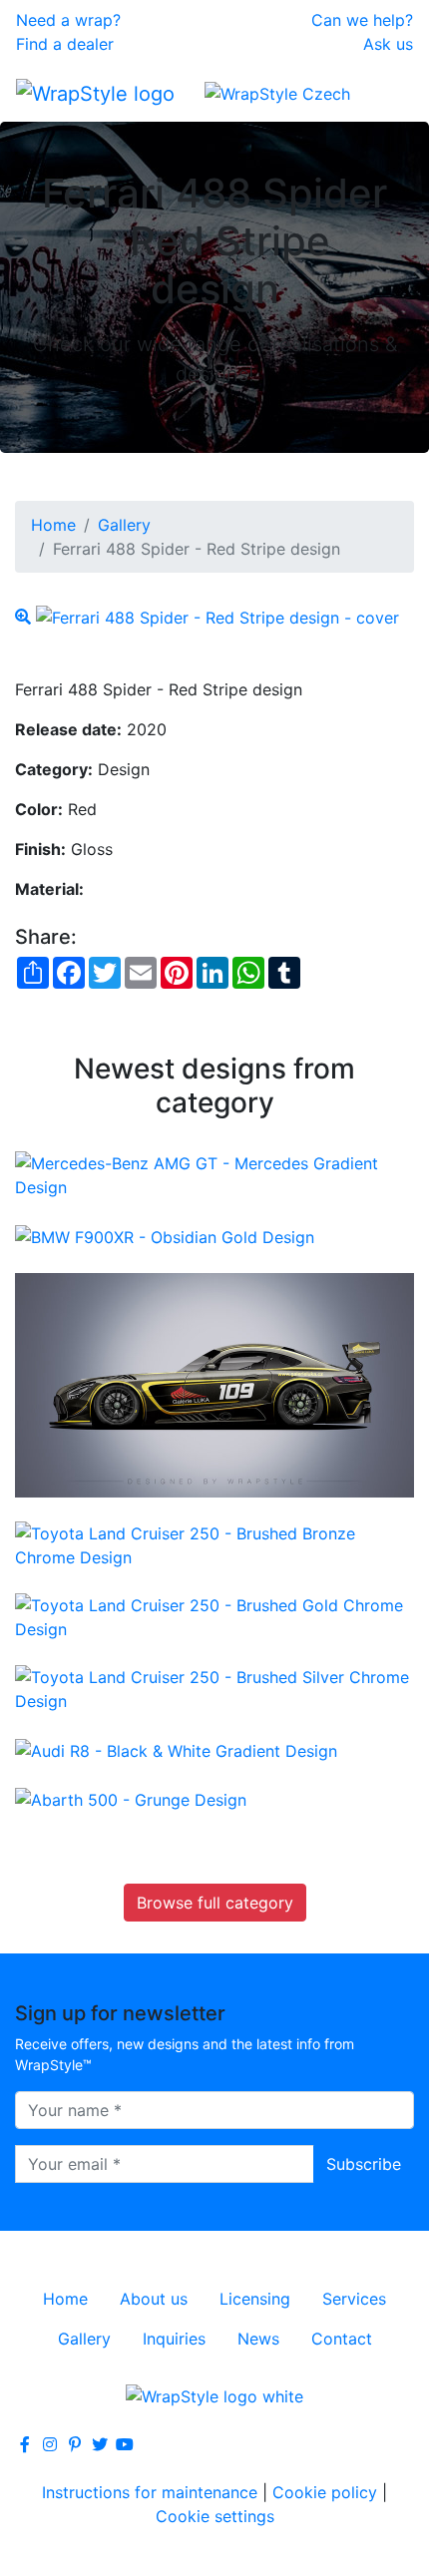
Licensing (255, 2299)
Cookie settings (215, 2516)
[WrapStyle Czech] (277, 93)
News (258, 2339)
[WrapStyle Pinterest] (75, 2444)
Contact (342, 2339)
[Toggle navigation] (385, 93)
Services (354, 2299)
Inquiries (174, 2339)
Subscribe (364, 2164)
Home (53, 525)
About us (154, 2299)
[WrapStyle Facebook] (25, 2444)
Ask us (388, 44)
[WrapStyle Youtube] (125, 2444)
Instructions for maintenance (150, 2492)
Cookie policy (325, 2492)
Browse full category (215, 1903)
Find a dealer (65, 44)
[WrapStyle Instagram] (50, 2444)
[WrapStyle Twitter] (100, 2444)
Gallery (124, 525)
